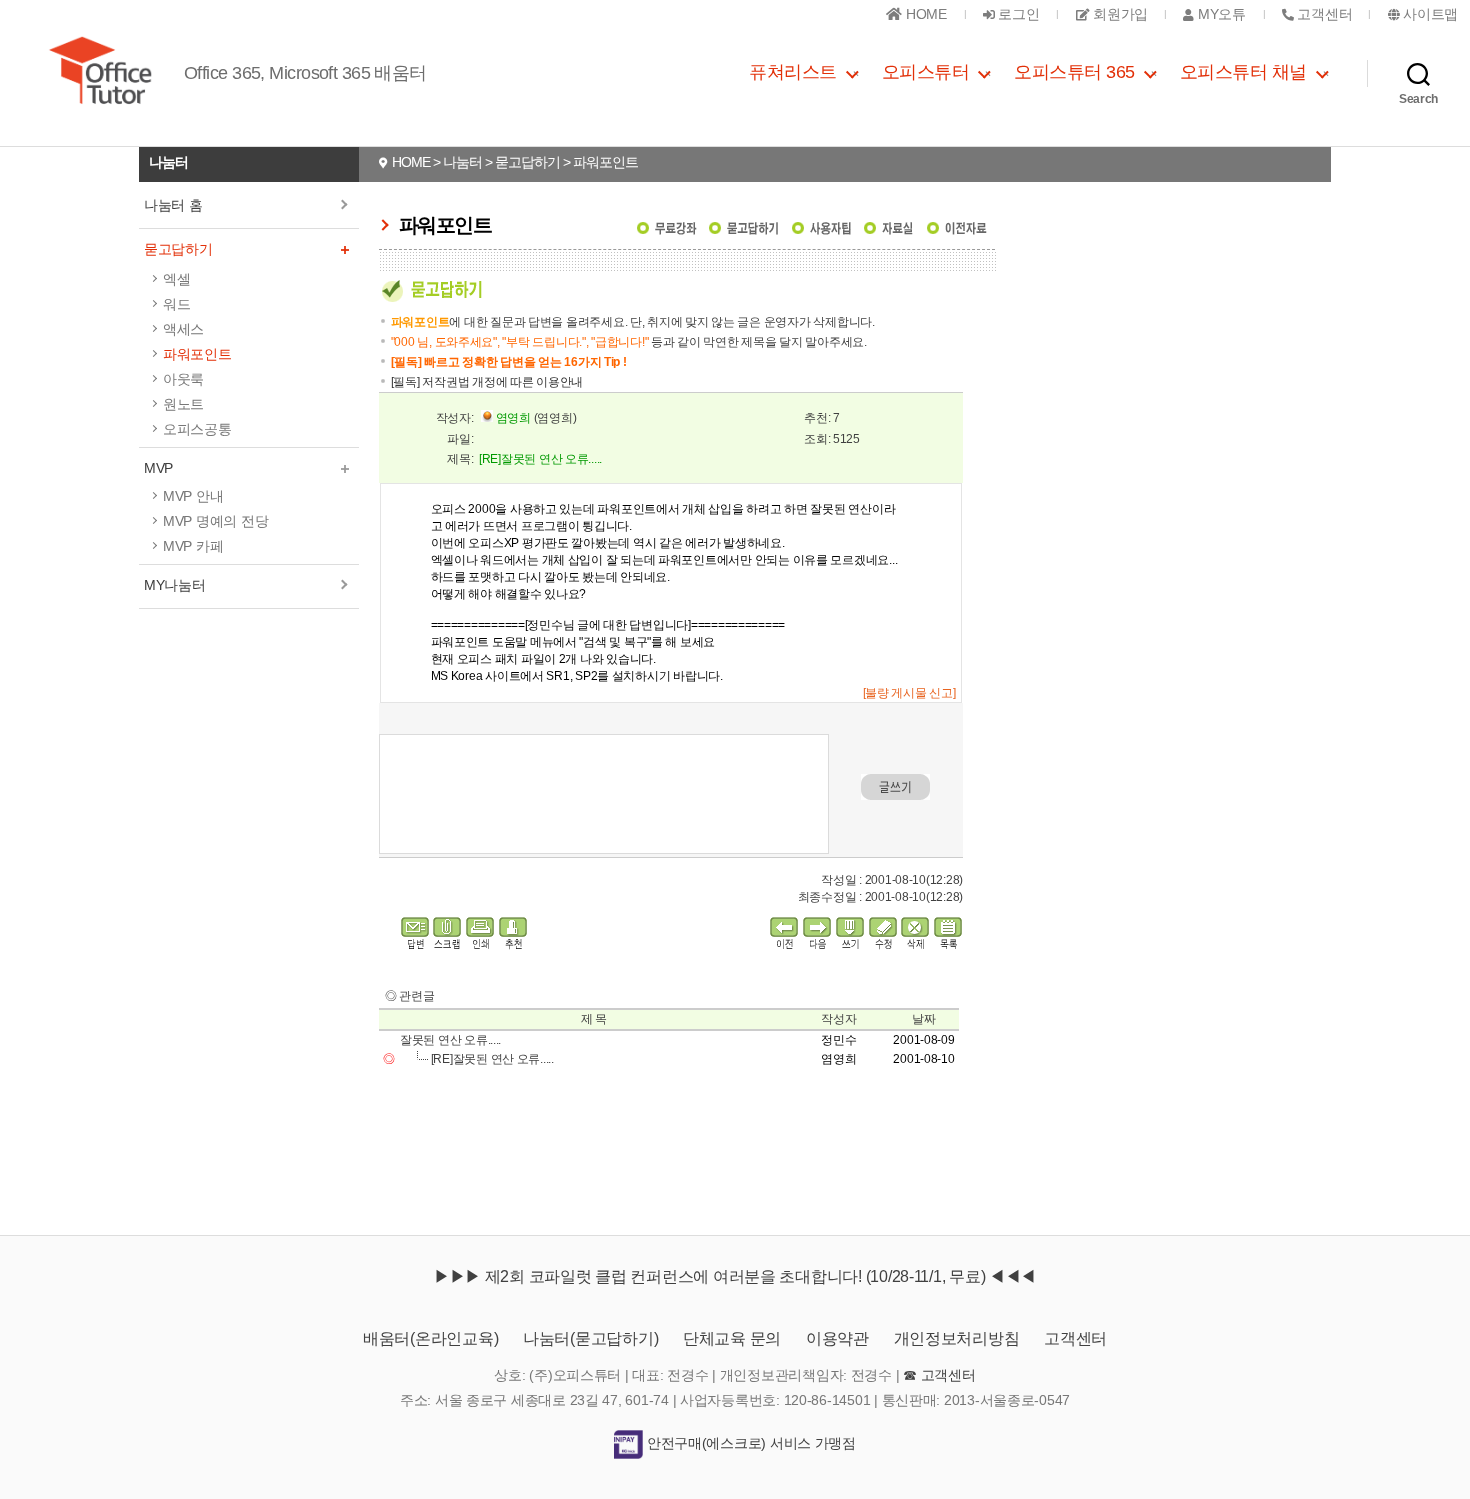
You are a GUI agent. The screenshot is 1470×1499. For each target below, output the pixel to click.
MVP (158, 468)
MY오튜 (1219, 14)
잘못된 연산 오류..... (450, 1040)
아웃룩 (183, 379)
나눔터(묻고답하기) (590, 1338)
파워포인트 (197, 354)
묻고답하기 (178, 249)
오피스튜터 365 (1074, 72)
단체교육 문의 (732, 1338)
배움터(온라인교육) (430, 1338)
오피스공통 (197, 429)
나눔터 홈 (173, 205)
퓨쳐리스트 (793, 72)
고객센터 (1075, 1338)
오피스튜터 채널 (1243, 72)
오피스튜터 (926, 72)
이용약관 (837, 1338)
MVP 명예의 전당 (215, 521)
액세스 (183, 329)
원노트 (183, 404)
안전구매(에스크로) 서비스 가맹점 (749, 1443)
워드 (176, 304)
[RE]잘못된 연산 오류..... (492, 1059)
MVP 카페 (193, 546)
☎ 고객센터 (939, 1375)
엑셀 (176, 279)
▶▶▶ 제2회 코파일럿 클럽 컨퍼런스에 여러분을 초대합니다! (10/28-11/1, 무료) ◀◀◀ (735, 1276)
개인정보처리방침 (957, 1338)
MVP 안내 (193, 496)
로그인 (1017, 14)
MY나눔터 (175, 585)
